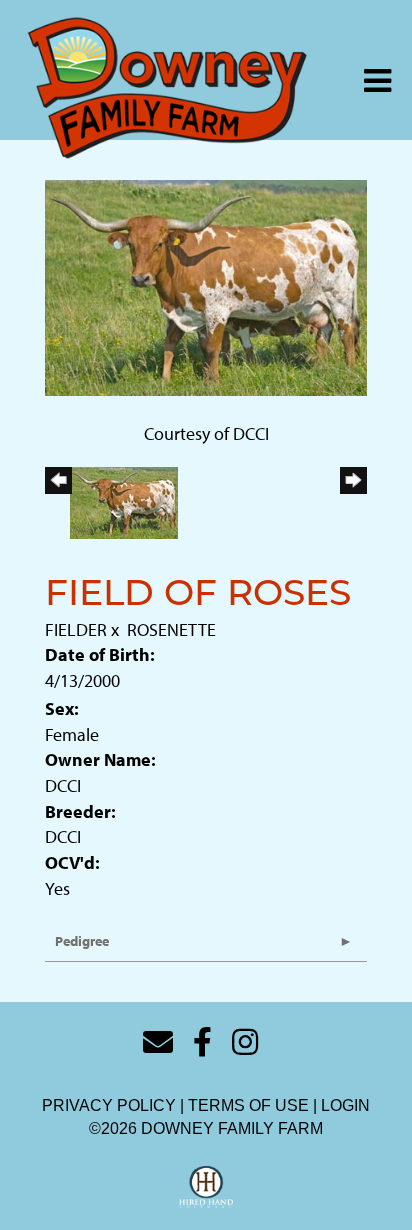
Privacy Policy (109, 1105)
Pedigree (82, 941)
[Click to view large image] (206, 285)
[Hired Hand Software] (206, 1188)
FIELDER (76, 629)
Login (345, 1105)
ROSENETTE (171, 629)
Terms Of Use (248, 1105)
